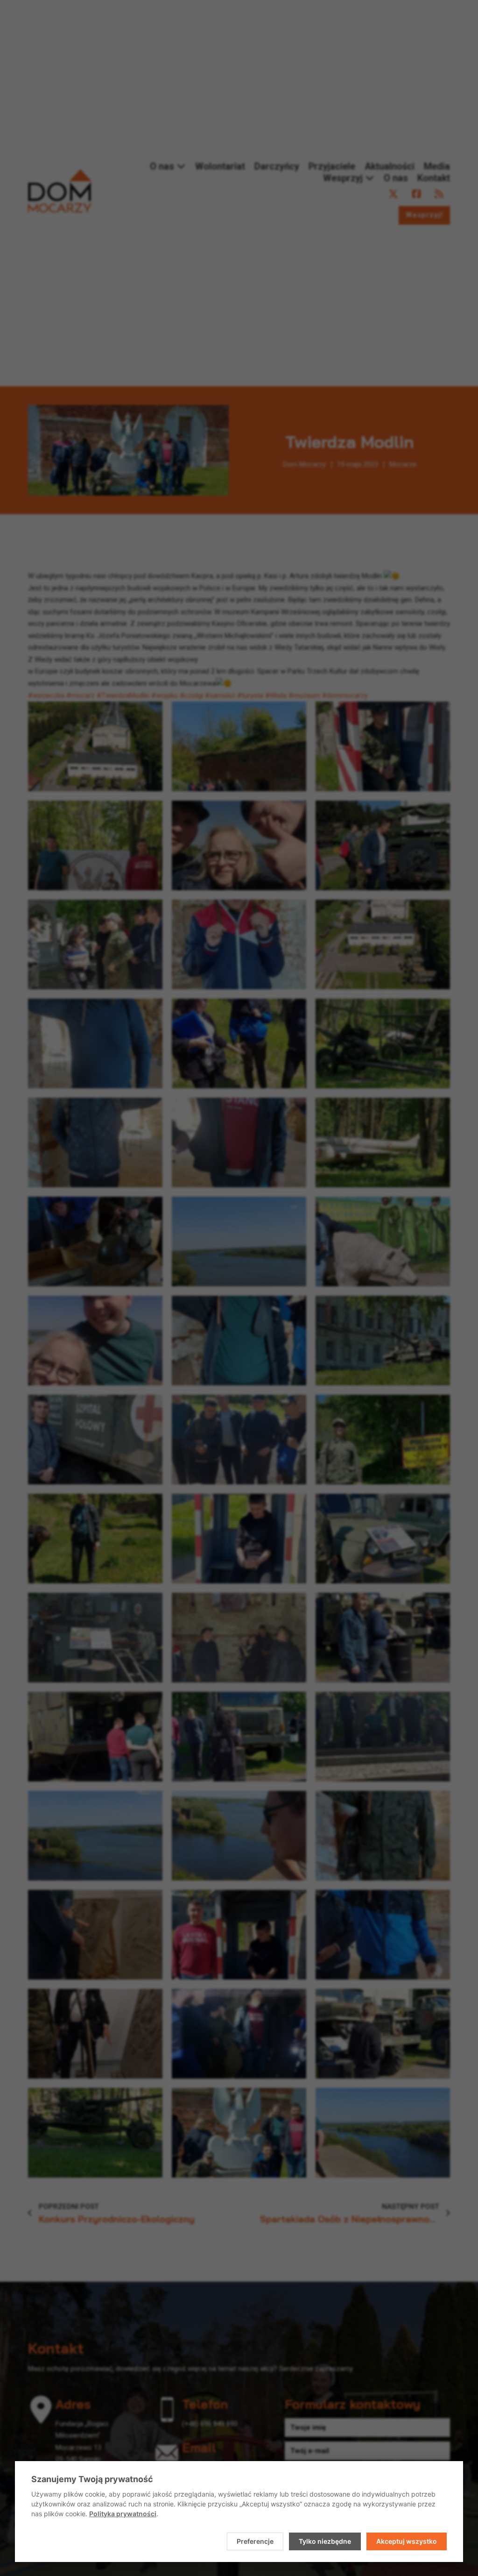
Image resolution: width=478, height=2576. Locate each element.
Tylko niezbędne (325, 2541)
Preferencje (255, 2541)
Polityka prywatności (123, 2514)
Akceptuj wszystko (407, 2541)
